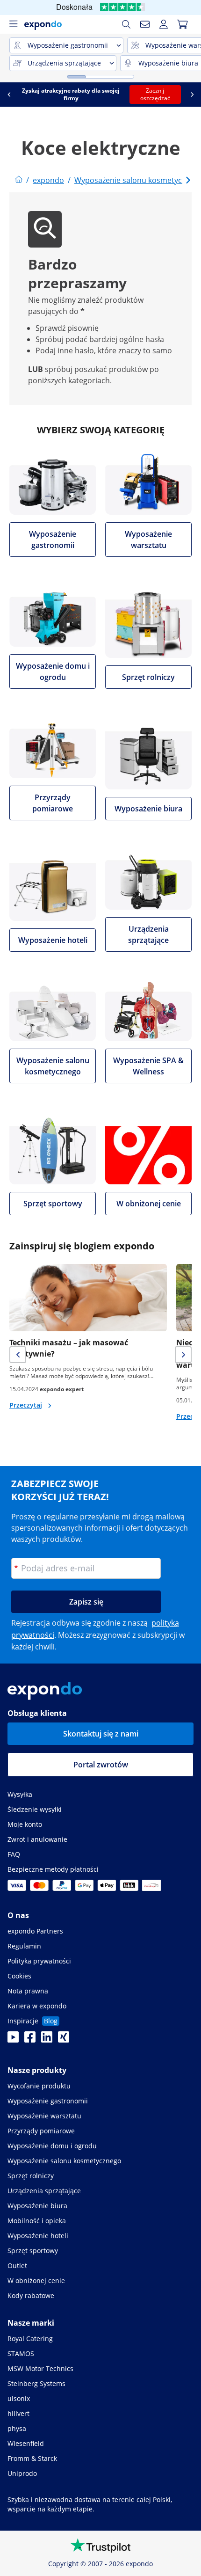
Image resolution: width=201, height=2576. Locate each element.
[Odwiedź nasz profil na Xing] (64, 2040)
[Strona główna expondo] (19, 180)
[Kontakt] (145, 24)
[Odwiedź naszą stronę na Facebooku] (30, 2040)
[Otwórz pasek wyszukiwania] (126, 24)
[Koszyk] (182, 24)
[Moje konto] (164, 24)
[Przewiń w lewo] (9, 95)
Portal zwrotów (101, 1765)
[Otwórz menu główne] (13, 24)
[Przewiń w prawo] (192, 95)
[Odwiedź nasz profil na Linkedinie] (47, 2040)
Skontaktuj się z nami (101, 1734)
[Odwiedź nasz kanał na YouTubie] (13, 2040)
